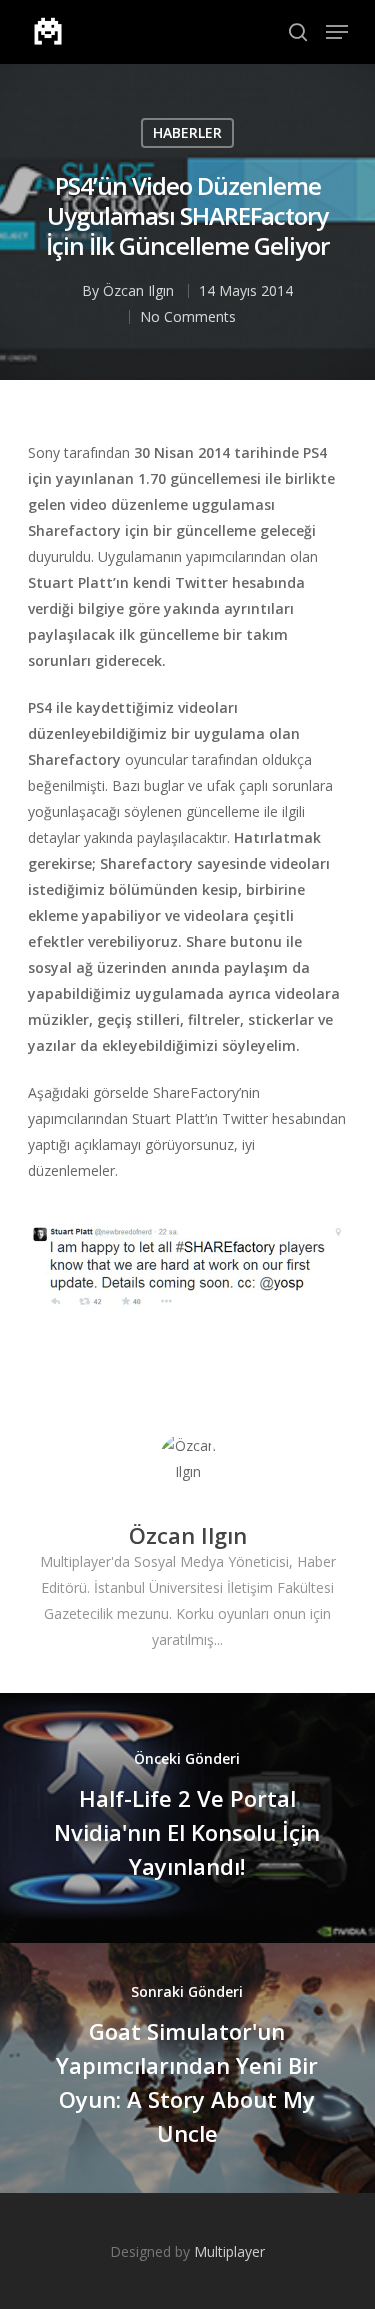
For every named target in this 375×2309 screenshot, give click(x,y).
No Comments (188, 316)
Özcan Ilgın (138, 290)
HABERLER (187, 132)
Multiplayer (229, 2251)
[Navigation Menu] (337, 32)
